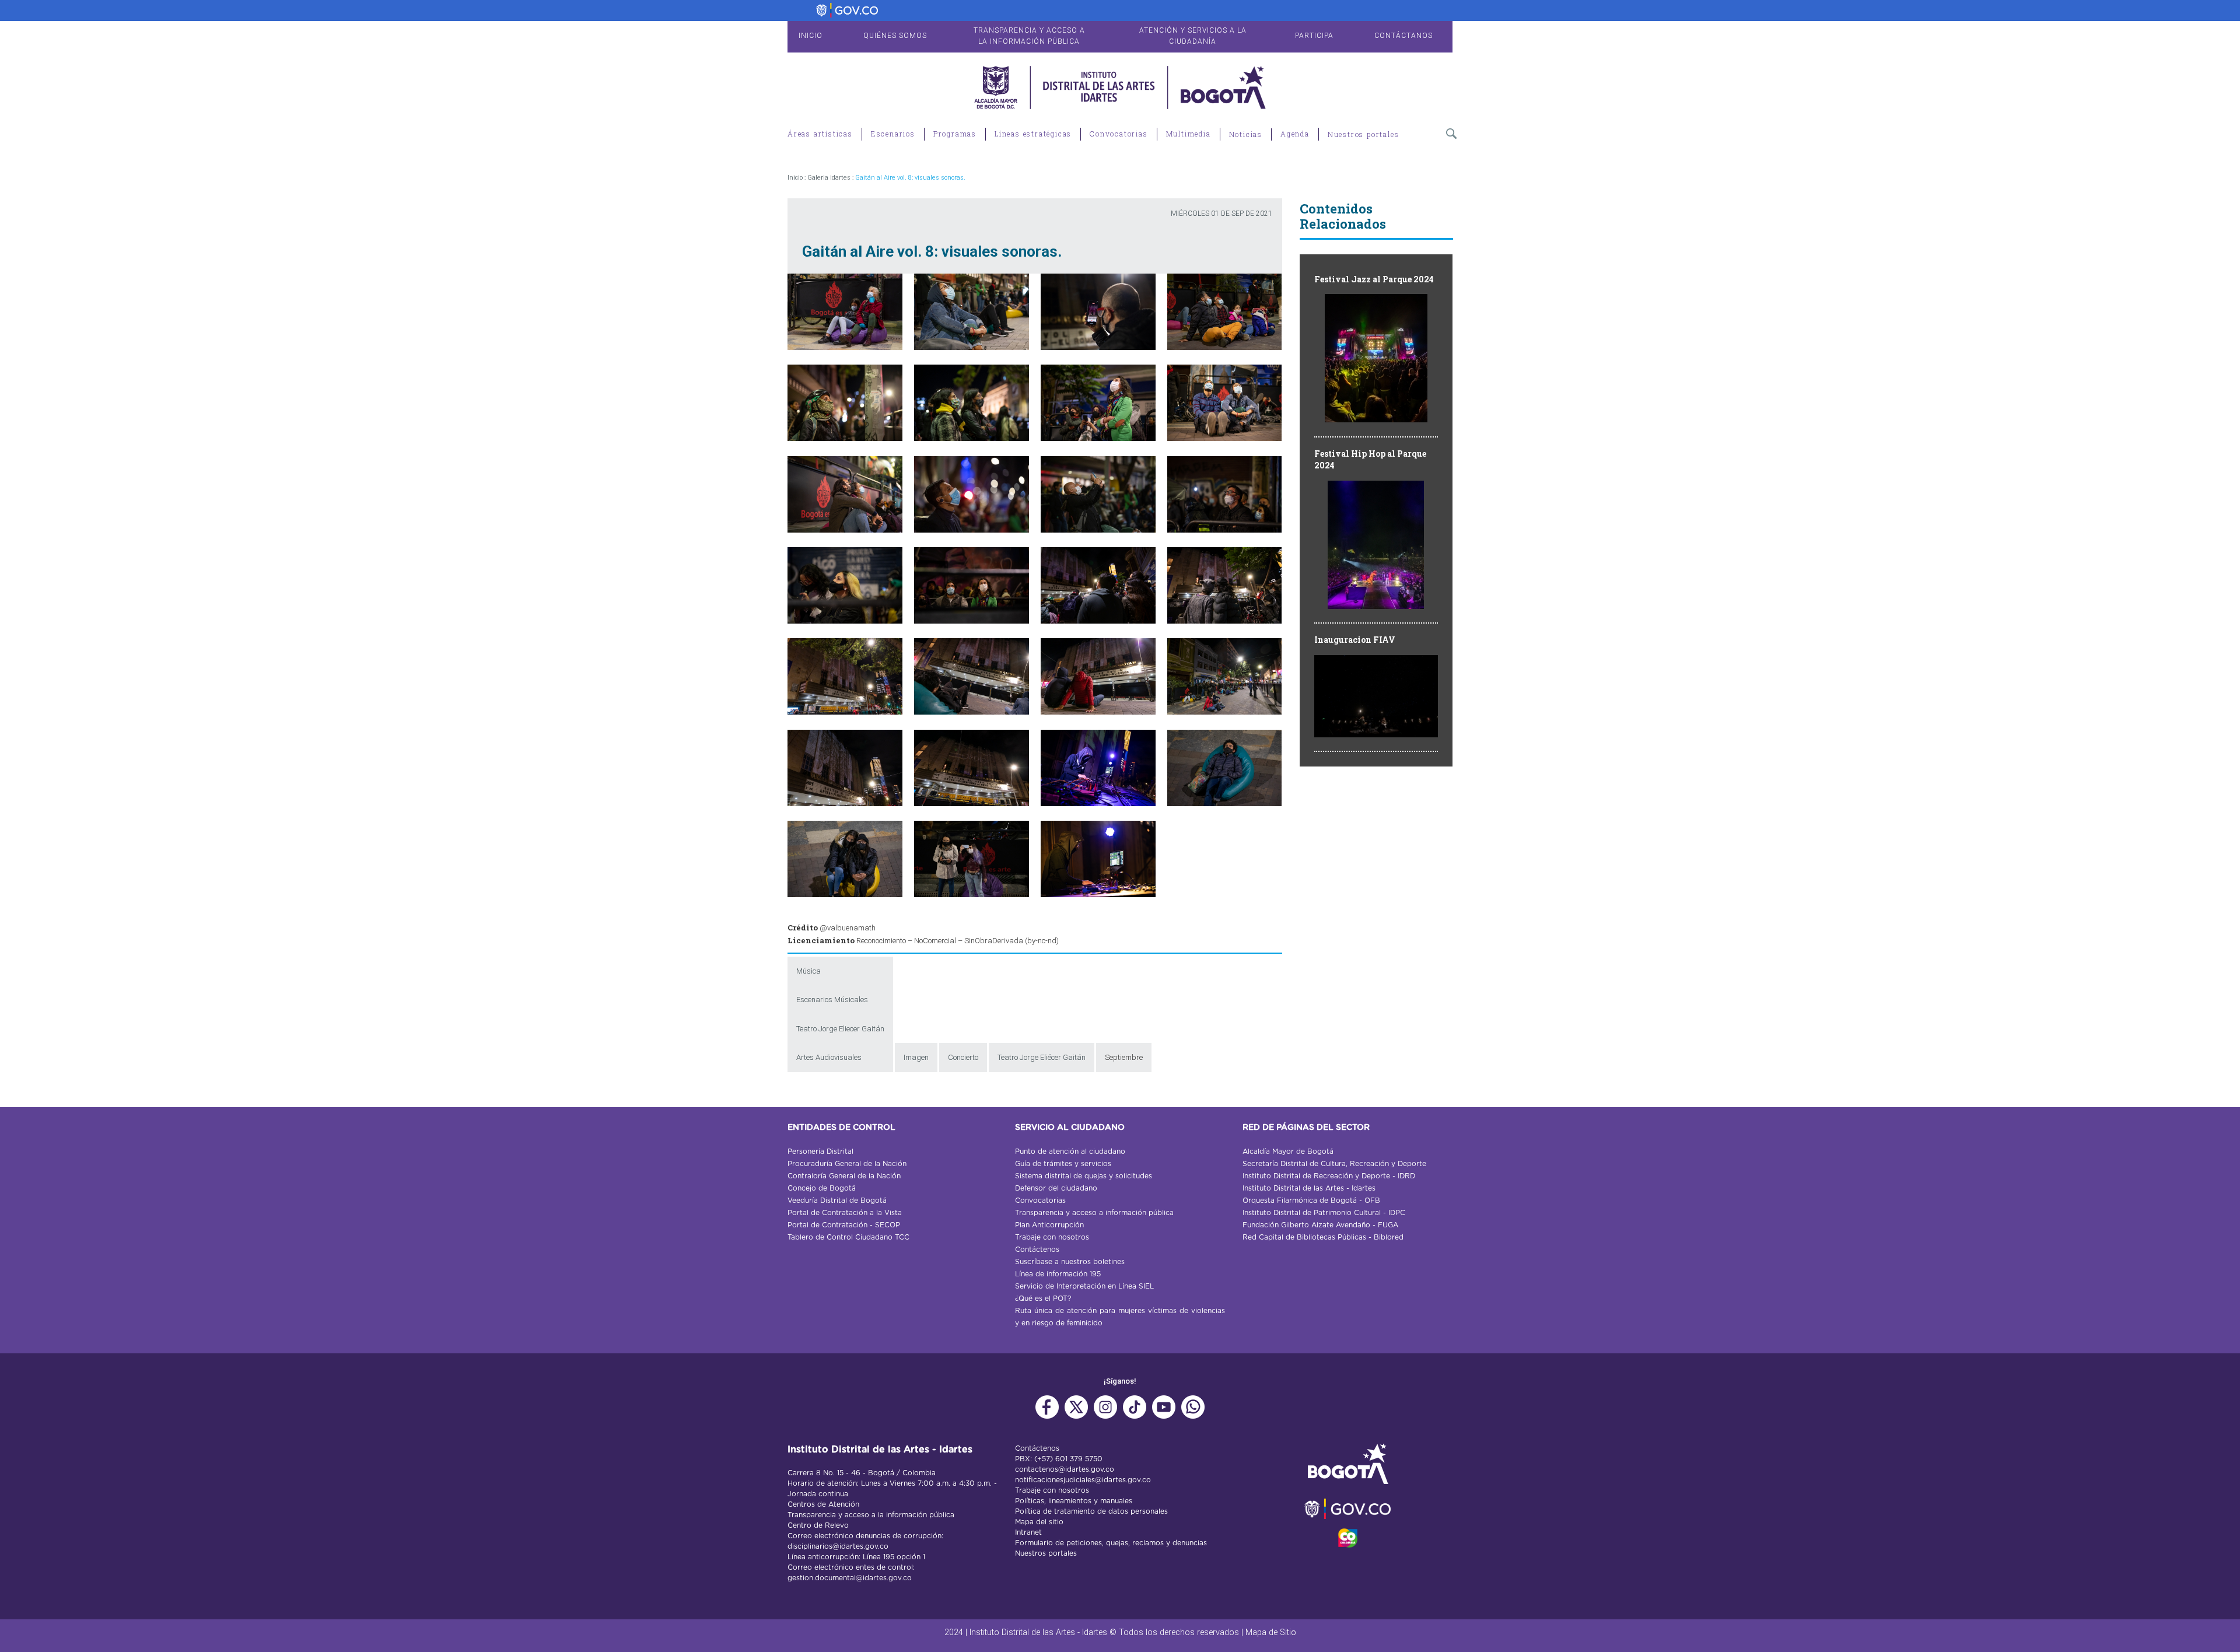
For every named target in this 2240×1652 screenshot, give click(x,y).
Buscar (1452, 136)
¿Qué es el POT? (1043, 1298)
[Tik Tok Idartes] (1135, 1413)
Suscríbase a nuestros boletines (1070, 1262)
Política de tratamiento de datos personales (1091, 1511)
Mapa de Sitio (1271, 1632)
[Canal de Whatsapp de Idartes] (1193, 1413)
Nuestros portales (1364, 134)
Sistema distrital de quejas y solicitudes (1084, 1176)
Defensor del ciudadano (1056, 1188)
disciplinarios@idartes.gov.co (838, 1546)
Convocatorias (1040, 1200)
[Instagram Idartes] (1105, 1413)
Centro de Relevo (818, 1525)
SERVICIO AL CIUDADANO (1070, 1128)
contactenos (1037, 1469)
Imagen (916, 1057)
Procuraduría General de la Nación (847, 1164)
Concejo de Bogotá (822, 1188)
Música (808, 971)
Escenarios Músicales (832, 1000)
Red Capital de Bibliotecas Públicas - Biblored (1323, 1237)
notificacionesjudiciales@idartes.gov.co (1083, 1480)
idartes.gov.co (1090, 1469)
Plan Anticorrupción (1049, 1225)
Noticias (1246, 134)
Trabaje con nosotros (1052, 1237)
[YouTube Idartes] (1164, 1413)
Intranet (1028, 1532)
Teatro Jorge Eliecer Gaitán (840, 1029)
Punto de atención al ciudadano (1070, 1151)
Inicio (795, 178)
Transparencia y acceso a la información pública (871, 1515)
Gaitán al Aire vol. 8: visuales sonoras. (910, 178)
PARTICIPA (1314, 36)
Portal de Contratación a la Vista (845, 1213)
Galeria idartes (829, 178)
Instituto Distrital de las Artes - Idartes (1309, 1188)
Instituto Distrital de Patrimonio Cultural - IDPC (1324, 1213)
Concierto (963, 1057)
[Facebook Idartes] (1047, 1413)
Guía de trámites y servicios (1063, 1164)
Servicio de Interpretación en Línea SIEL (1084, 1286)
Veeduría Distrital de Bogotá (837, 1200)
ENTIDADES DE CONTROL (841, 1128)
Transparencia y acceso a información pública (1094, 1213)
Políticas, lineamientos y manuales (1074, 1501)
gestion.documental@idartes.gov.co (850, 1578)
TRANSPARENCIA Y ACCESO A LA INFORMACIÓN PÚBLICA (1029, 36)
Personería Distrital (820, 1151)
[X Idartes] (1076, 1413)
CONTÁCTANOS (1403, 36)
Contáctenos (1037, 1249)
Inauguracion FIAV (1355, 640)
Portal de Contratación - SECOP (844, 1225)
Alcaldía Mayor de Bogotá (1288, 1151)
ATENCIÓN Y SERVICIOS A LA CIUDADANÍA (1193, 36)
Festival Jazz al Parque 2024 (1374, 279)
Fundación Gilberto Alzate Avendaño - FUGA (1320, 1225)
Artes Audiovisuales (829, 1057)
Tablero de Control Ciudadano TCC (848, 1237)
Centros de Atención (823, 1504)
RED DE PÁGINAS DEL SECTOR (1306, 1128)
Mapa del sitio (1039, 1522)
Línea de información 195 (1058, 1274)
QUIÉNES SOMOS (895, 36)
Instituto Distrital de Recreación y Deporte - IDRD (1329, 1176)
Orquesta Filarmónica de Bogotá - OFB (1311, 1200)
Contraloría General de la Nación (844, 1176)
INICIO (811, 36)
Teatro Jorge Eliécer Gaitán (1042, 1057)
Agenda (1295, 134)
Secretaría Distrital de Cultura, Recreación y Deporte (1334, 1164)
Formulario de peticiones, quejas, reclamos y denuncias (1111, 1543)
